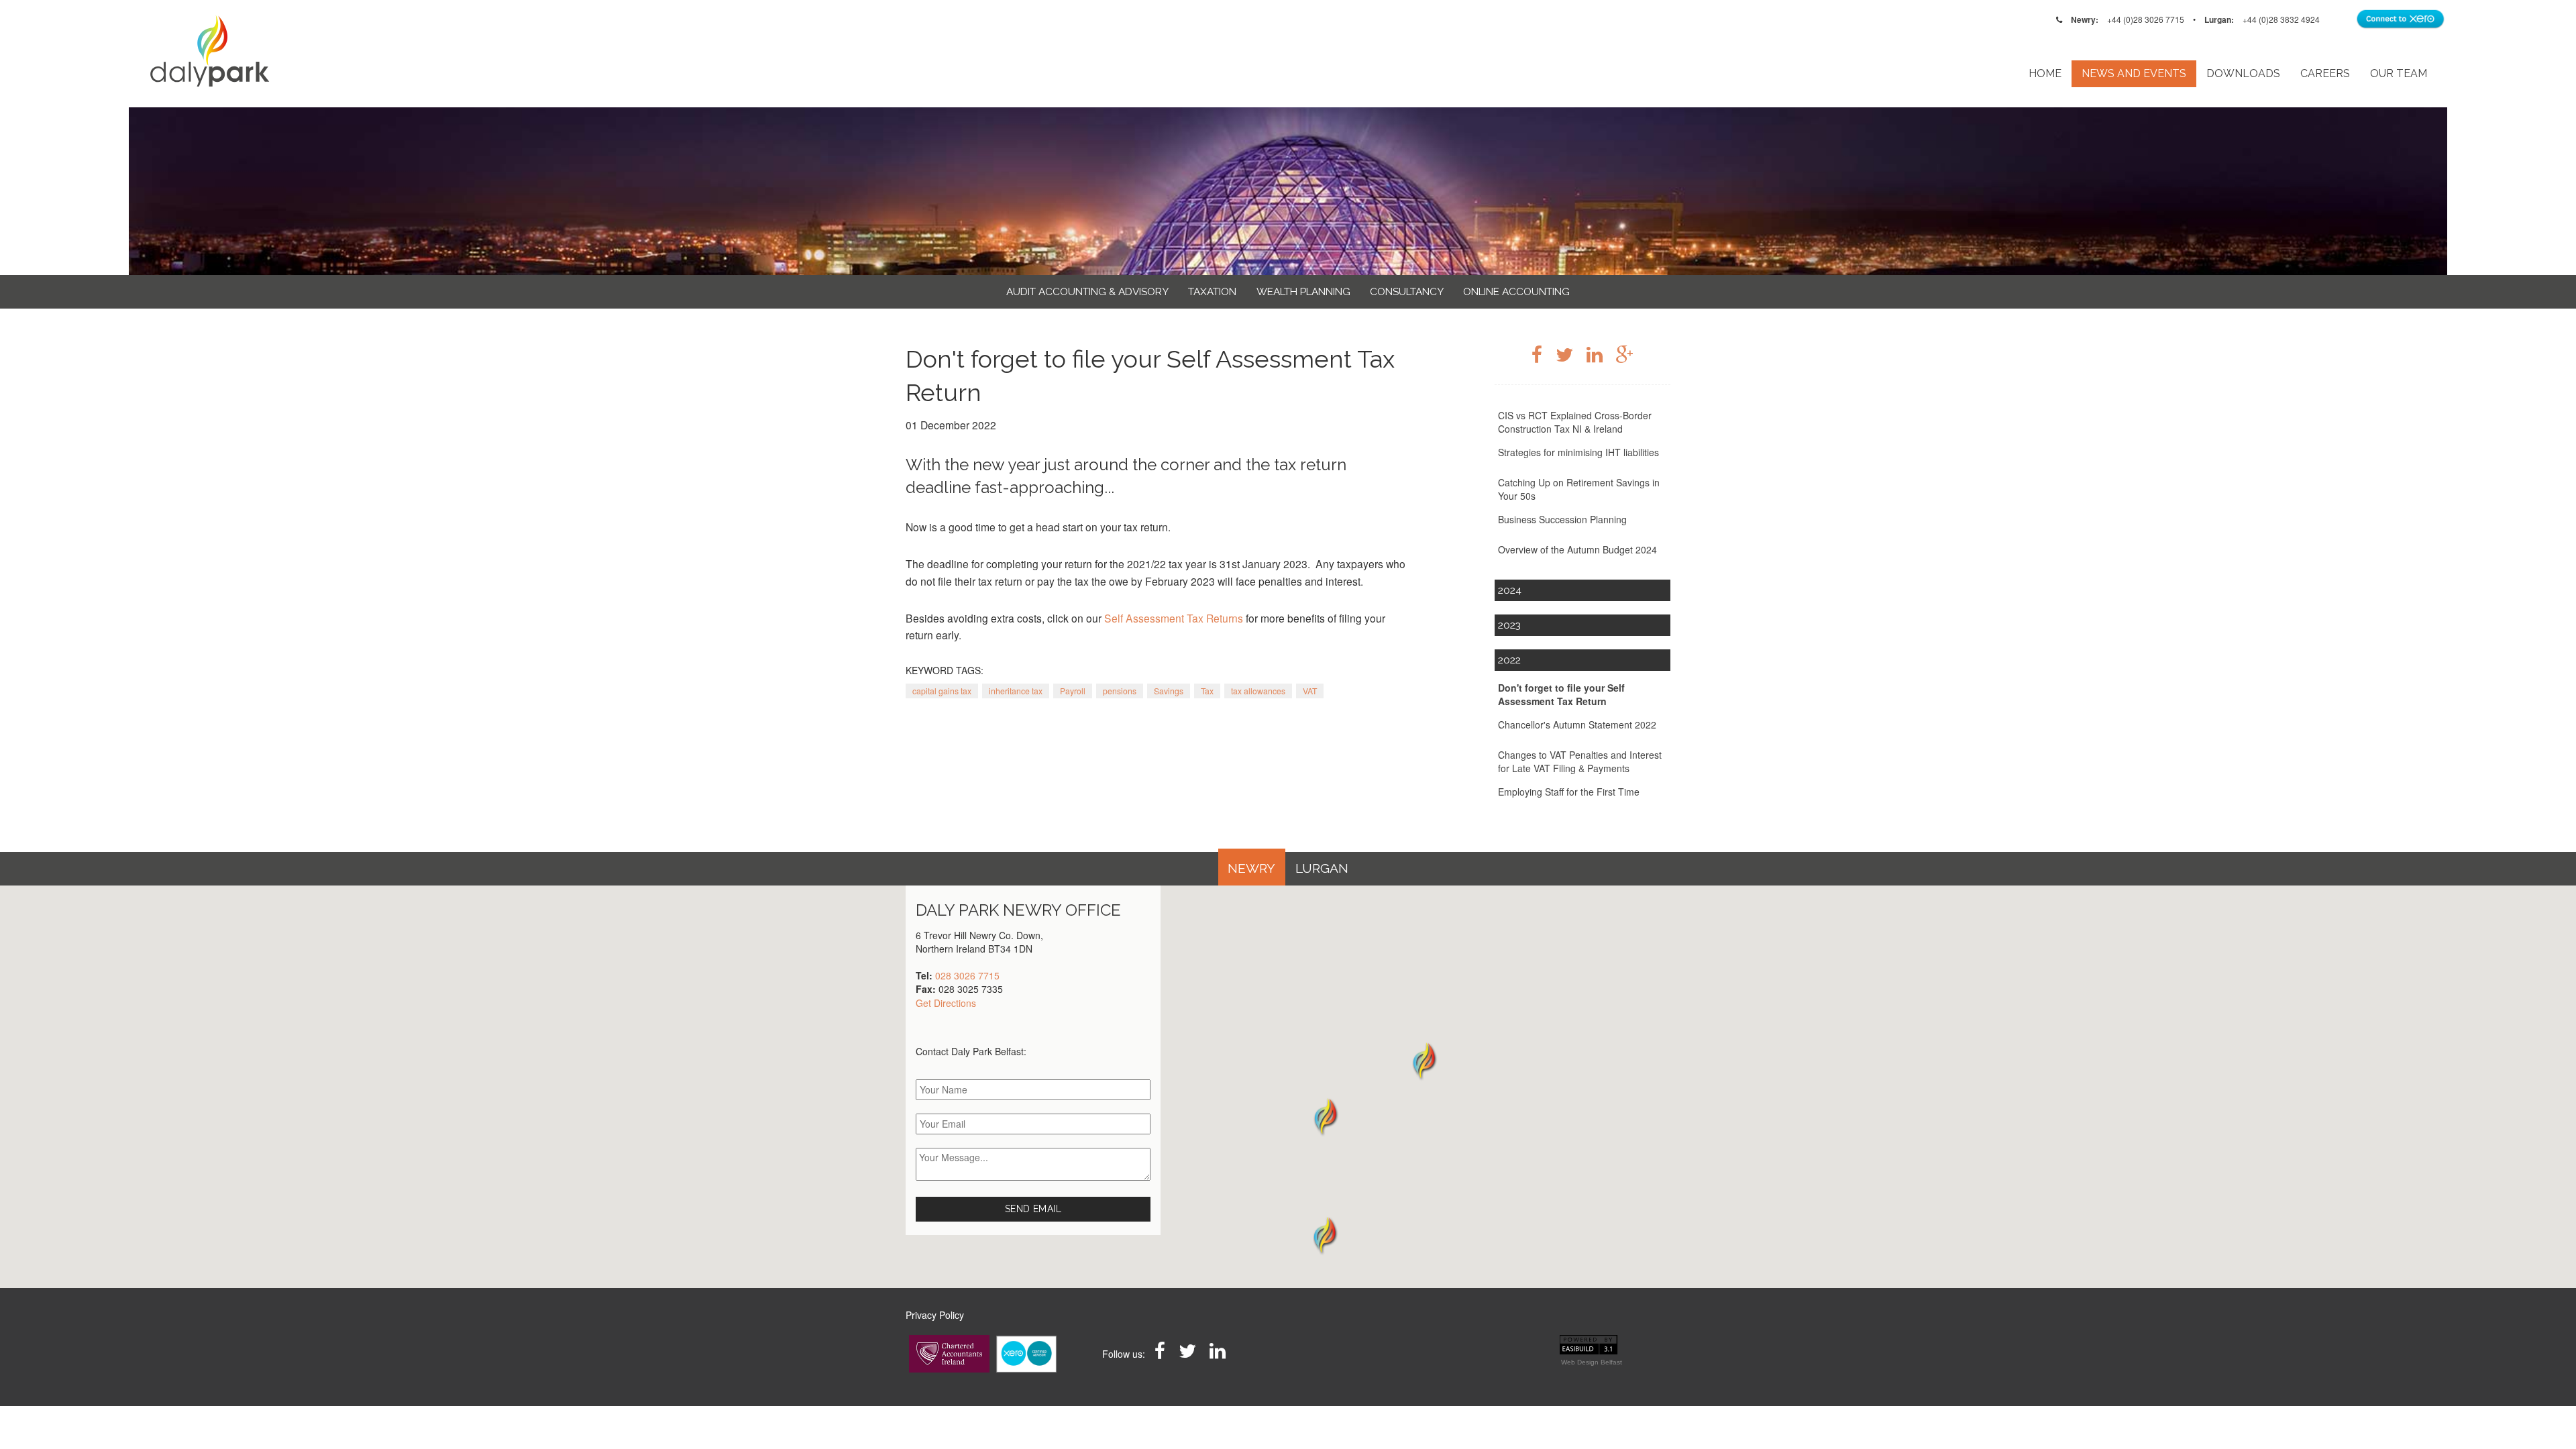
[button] (1325, 1235)
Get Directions (946, 1003)
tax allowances (1258, 691)
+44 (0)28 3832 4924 (2281, 19)
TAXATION (1212, 292)
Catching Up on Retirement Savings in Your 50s (1579, 489)
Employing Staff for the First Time (1569, 792)
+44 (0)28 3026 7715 (2146, 19)
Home (2045, 73)
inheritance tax (1016, 691)
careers (2325, 73)
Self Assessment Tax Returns (1174, 618)
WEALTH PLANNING (1303, 292)
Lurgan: (2219, 19)
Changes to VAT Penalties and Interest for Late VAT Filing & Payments (1580, 761)
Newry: (2085, 19)
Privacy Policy (935, 1315)
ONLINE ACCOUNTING (1516, 292)
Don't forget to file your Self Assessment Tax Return (1561, 694)
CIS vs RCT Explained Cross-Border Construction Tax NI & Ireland (1575, 422)
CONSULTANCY (1407, 292)
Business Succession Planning (1562, 519)
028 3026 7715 (967, 975)
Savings (1169, 691)
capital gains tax (942, 691)
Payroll (1073, 691)
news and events (2134, 73)
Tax (1207, 691)
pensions (1120, 691)
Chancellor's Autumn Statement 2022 (1577, 724)
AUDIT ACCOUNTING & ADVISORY (1087, 292)
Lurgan (1322, 868)
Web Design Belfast (1592, 1362)
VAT (1310, 691)
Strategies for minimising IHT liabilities (1578, 452)
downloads (2243, 73)
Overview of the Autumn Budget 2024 (1577, 549)
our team (2399, 73)
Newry (1251, 868)
